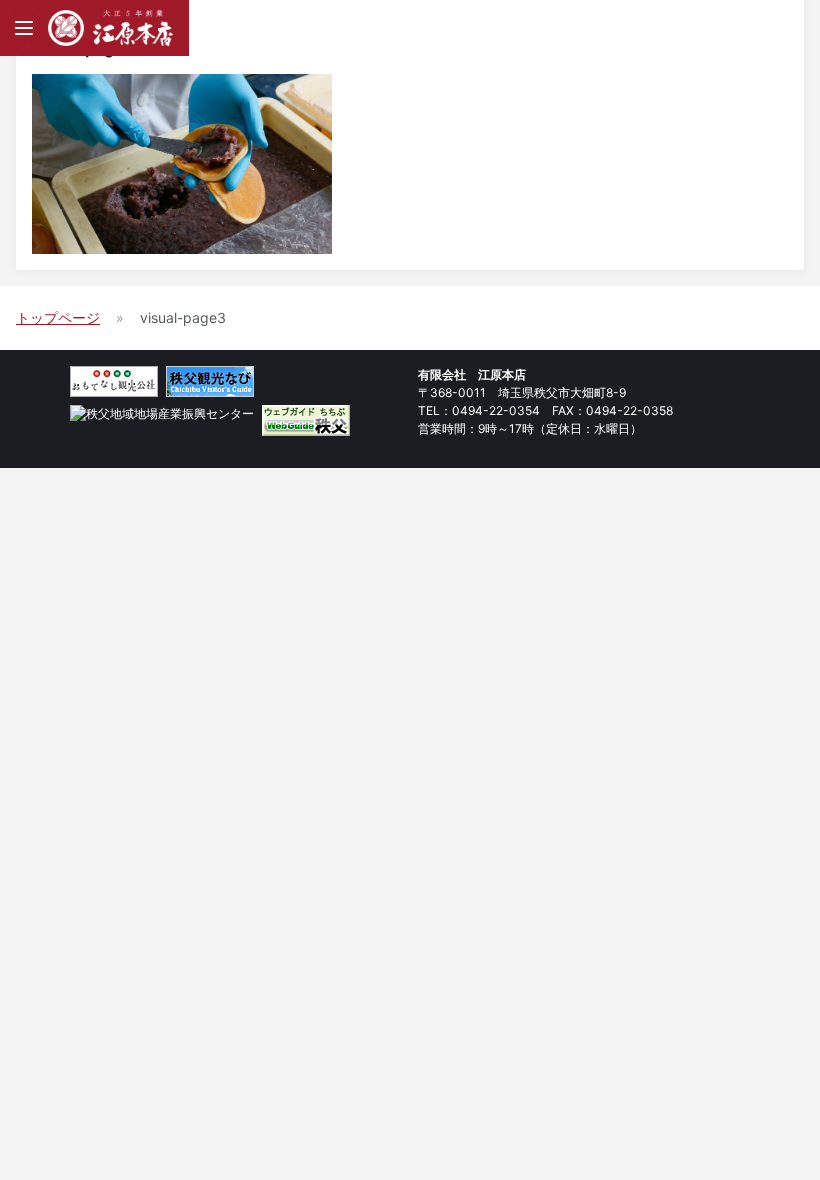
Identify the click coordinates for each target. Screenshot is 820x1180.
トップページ (58, 317)
